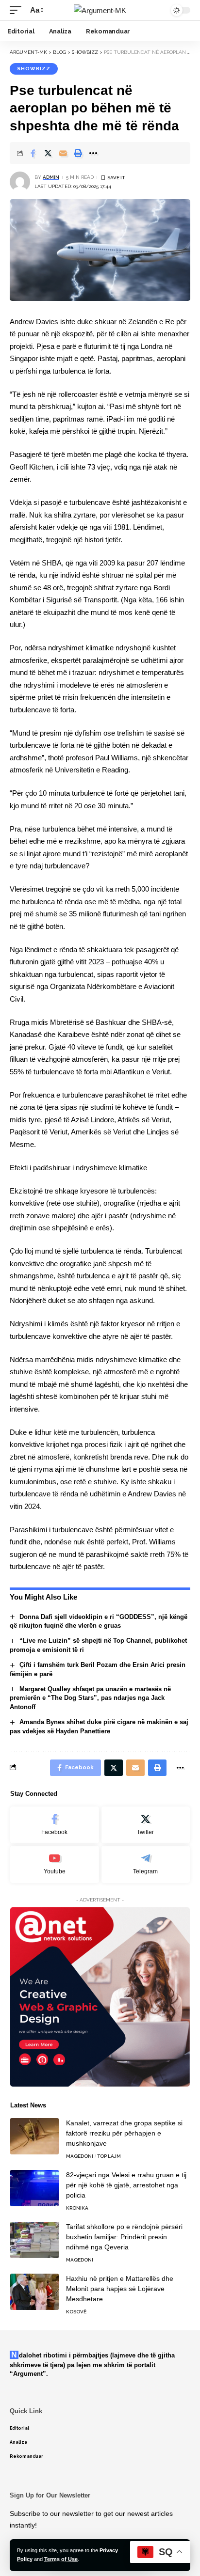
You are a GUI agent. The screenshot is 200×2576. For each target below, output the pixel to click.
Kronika (77, 2208)
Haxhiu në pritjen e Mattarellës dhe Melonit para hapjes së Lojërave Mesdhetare (120, 2289)
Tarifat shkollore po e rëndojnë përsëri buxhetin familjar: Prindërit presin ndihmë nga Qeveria (124, 2237)
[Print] (78, 153)
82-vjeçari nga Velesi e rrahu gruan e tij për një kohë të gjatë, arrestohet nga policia (126, 2185)
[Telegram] (146, 1864)
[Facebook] (55, 1825)
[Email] (63, 153)
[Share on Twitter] (48, 153)
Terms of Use (61, 2559)
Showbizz (34, 69)
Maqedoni (80, 2156)
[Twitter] (146, 1825)
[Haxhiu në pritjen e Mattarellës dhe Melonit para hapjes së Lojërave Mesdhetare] (34, 2292)
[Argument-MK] (100, 10)
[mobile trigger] (18, 10)
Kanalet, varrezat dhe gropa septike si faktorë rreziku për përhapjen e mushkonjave (124, 2133)
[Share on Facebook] (33, 153)
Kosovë (76, 2312)
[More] (93, 153)
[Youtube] (55, 1864)
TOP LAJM (109, 2156)
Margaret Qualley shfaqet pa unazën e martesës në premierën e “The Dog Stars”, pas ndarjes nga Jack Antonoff (90, 1698)
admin (51, 177)
